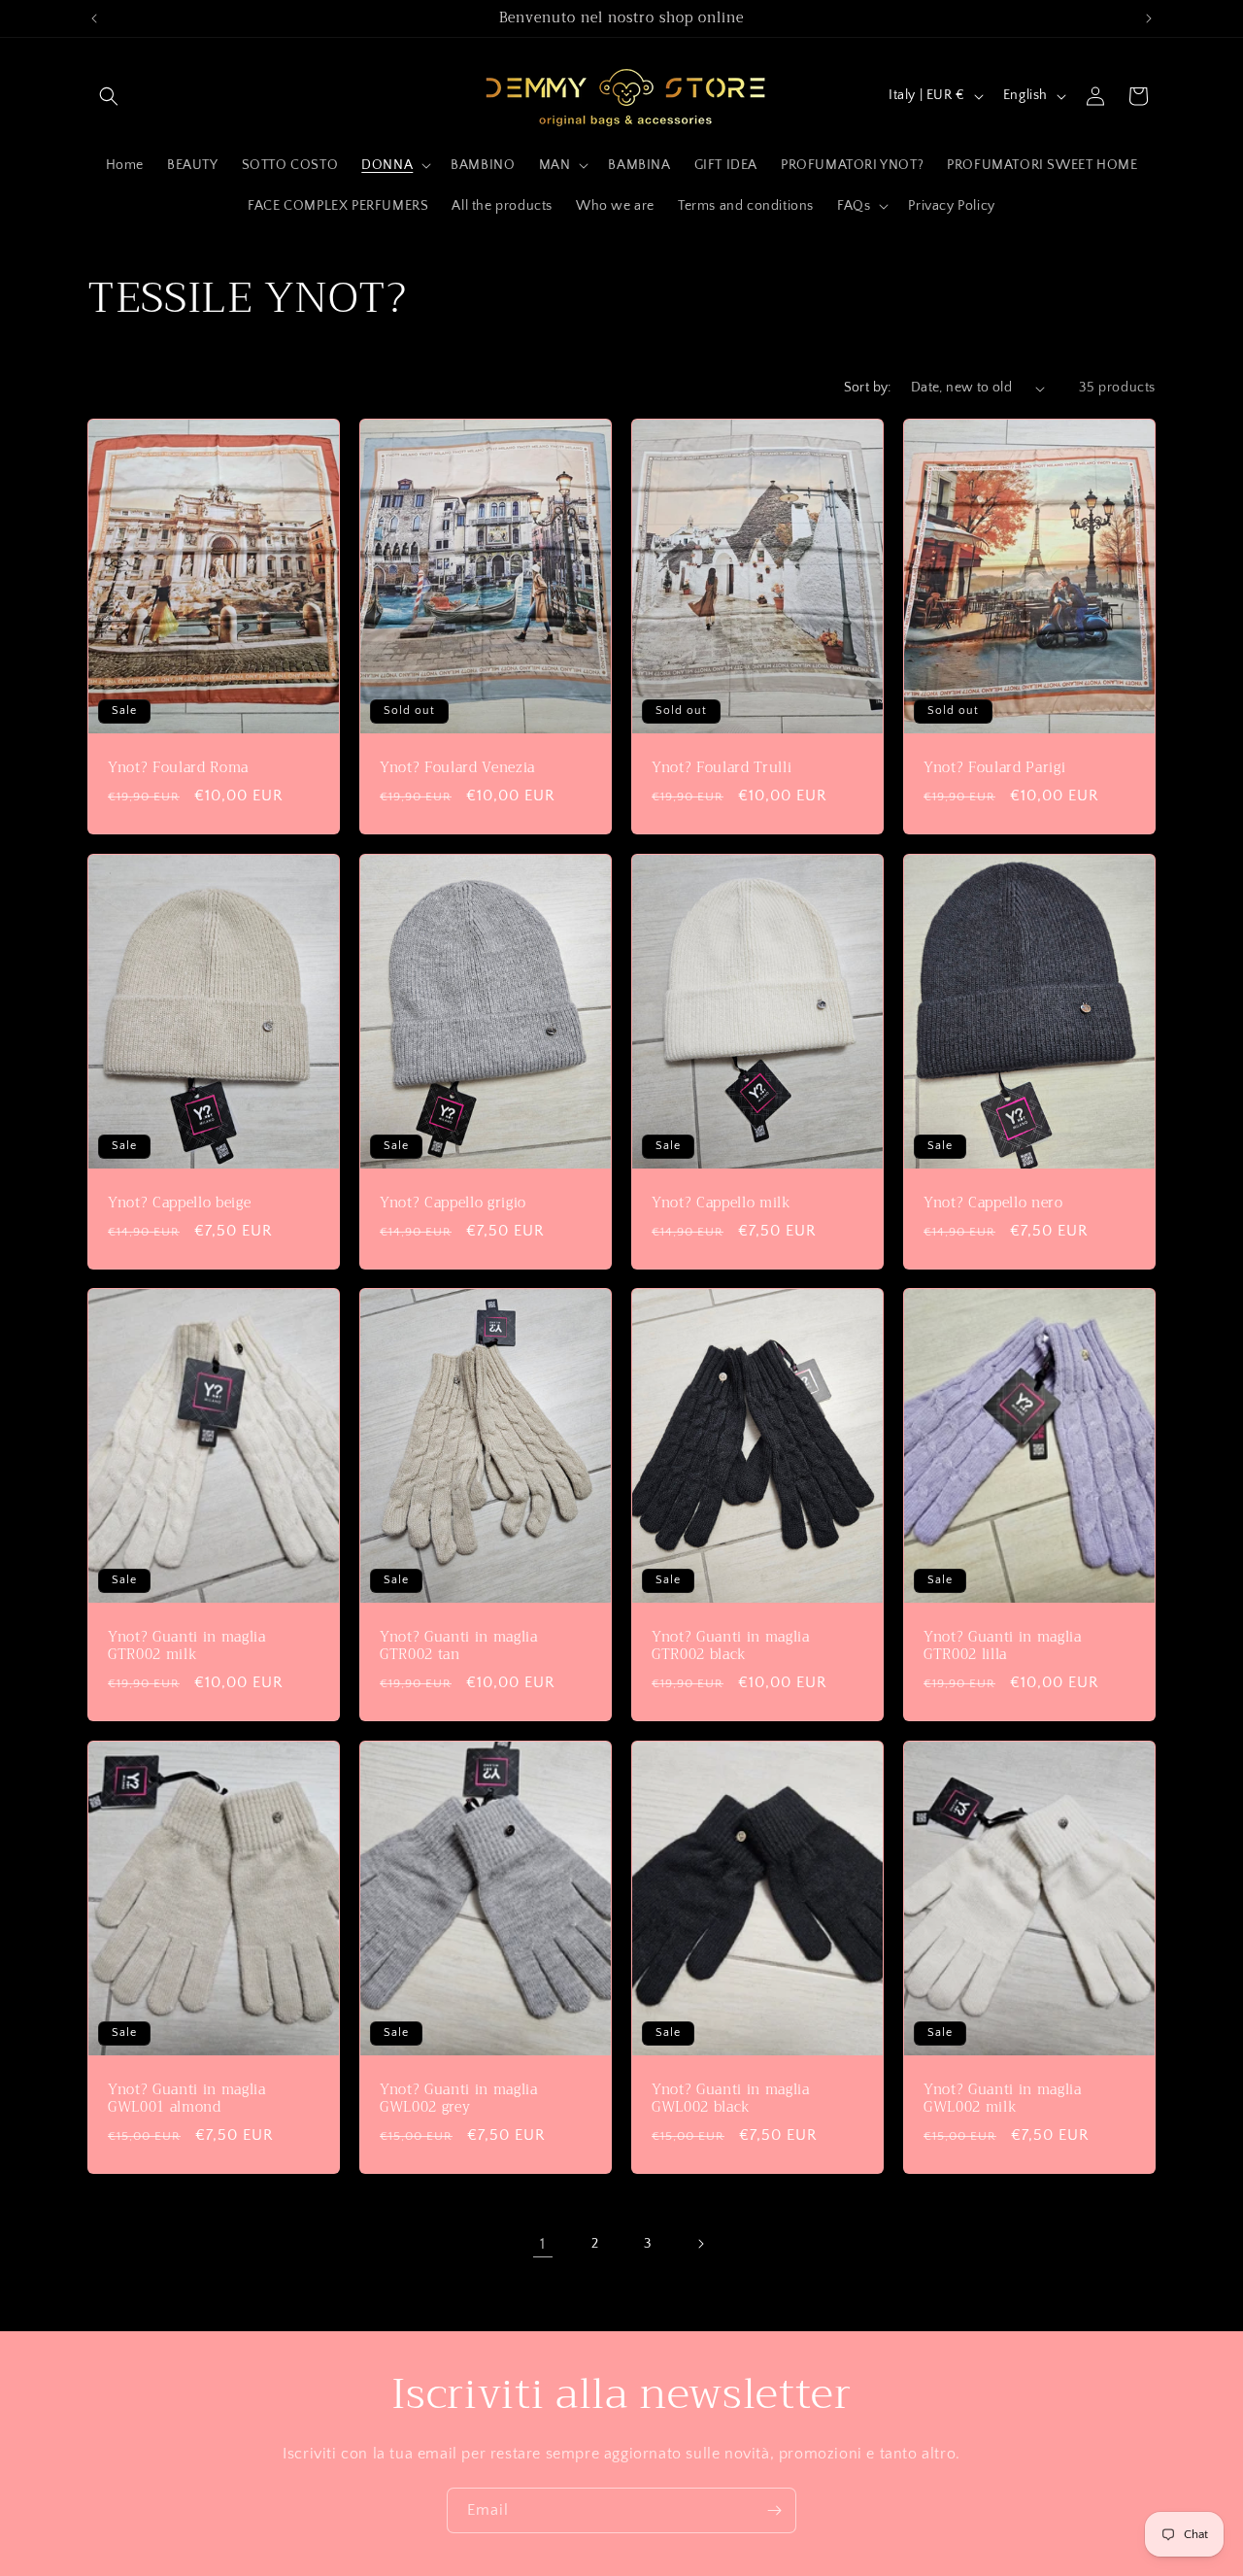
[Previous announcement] (94, 18)
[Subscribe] (774, 2510)
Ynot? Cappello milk (722, 1203)
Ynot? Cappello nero (993, 1203)
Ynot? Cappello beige (179, 1203)
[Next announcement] (1149, 18)
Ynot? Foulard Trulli (722, 768)
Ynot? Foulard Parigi (994, 768)
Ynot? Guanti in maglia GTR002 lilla (1003, 1646)
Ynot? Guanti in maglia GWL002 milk (1003, 2099)
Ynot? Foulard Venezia (457, 768)
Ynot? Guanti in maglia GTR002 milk (187, 1646)
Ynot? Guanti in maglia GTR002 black (731, 1646)
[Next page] (700, 2244)
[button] (109, 96)
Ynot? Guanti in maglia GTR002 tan (459, 1646)
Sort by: (868, 388)
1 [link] (543, 2244)
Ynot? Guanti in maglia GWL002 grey (459, 2099)
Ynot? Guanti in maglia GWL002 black (731, 2099)
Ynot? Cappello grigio (453, 1203)
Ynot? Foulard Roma (178, 768)
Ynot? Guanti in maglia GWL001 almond (187, 2099)
